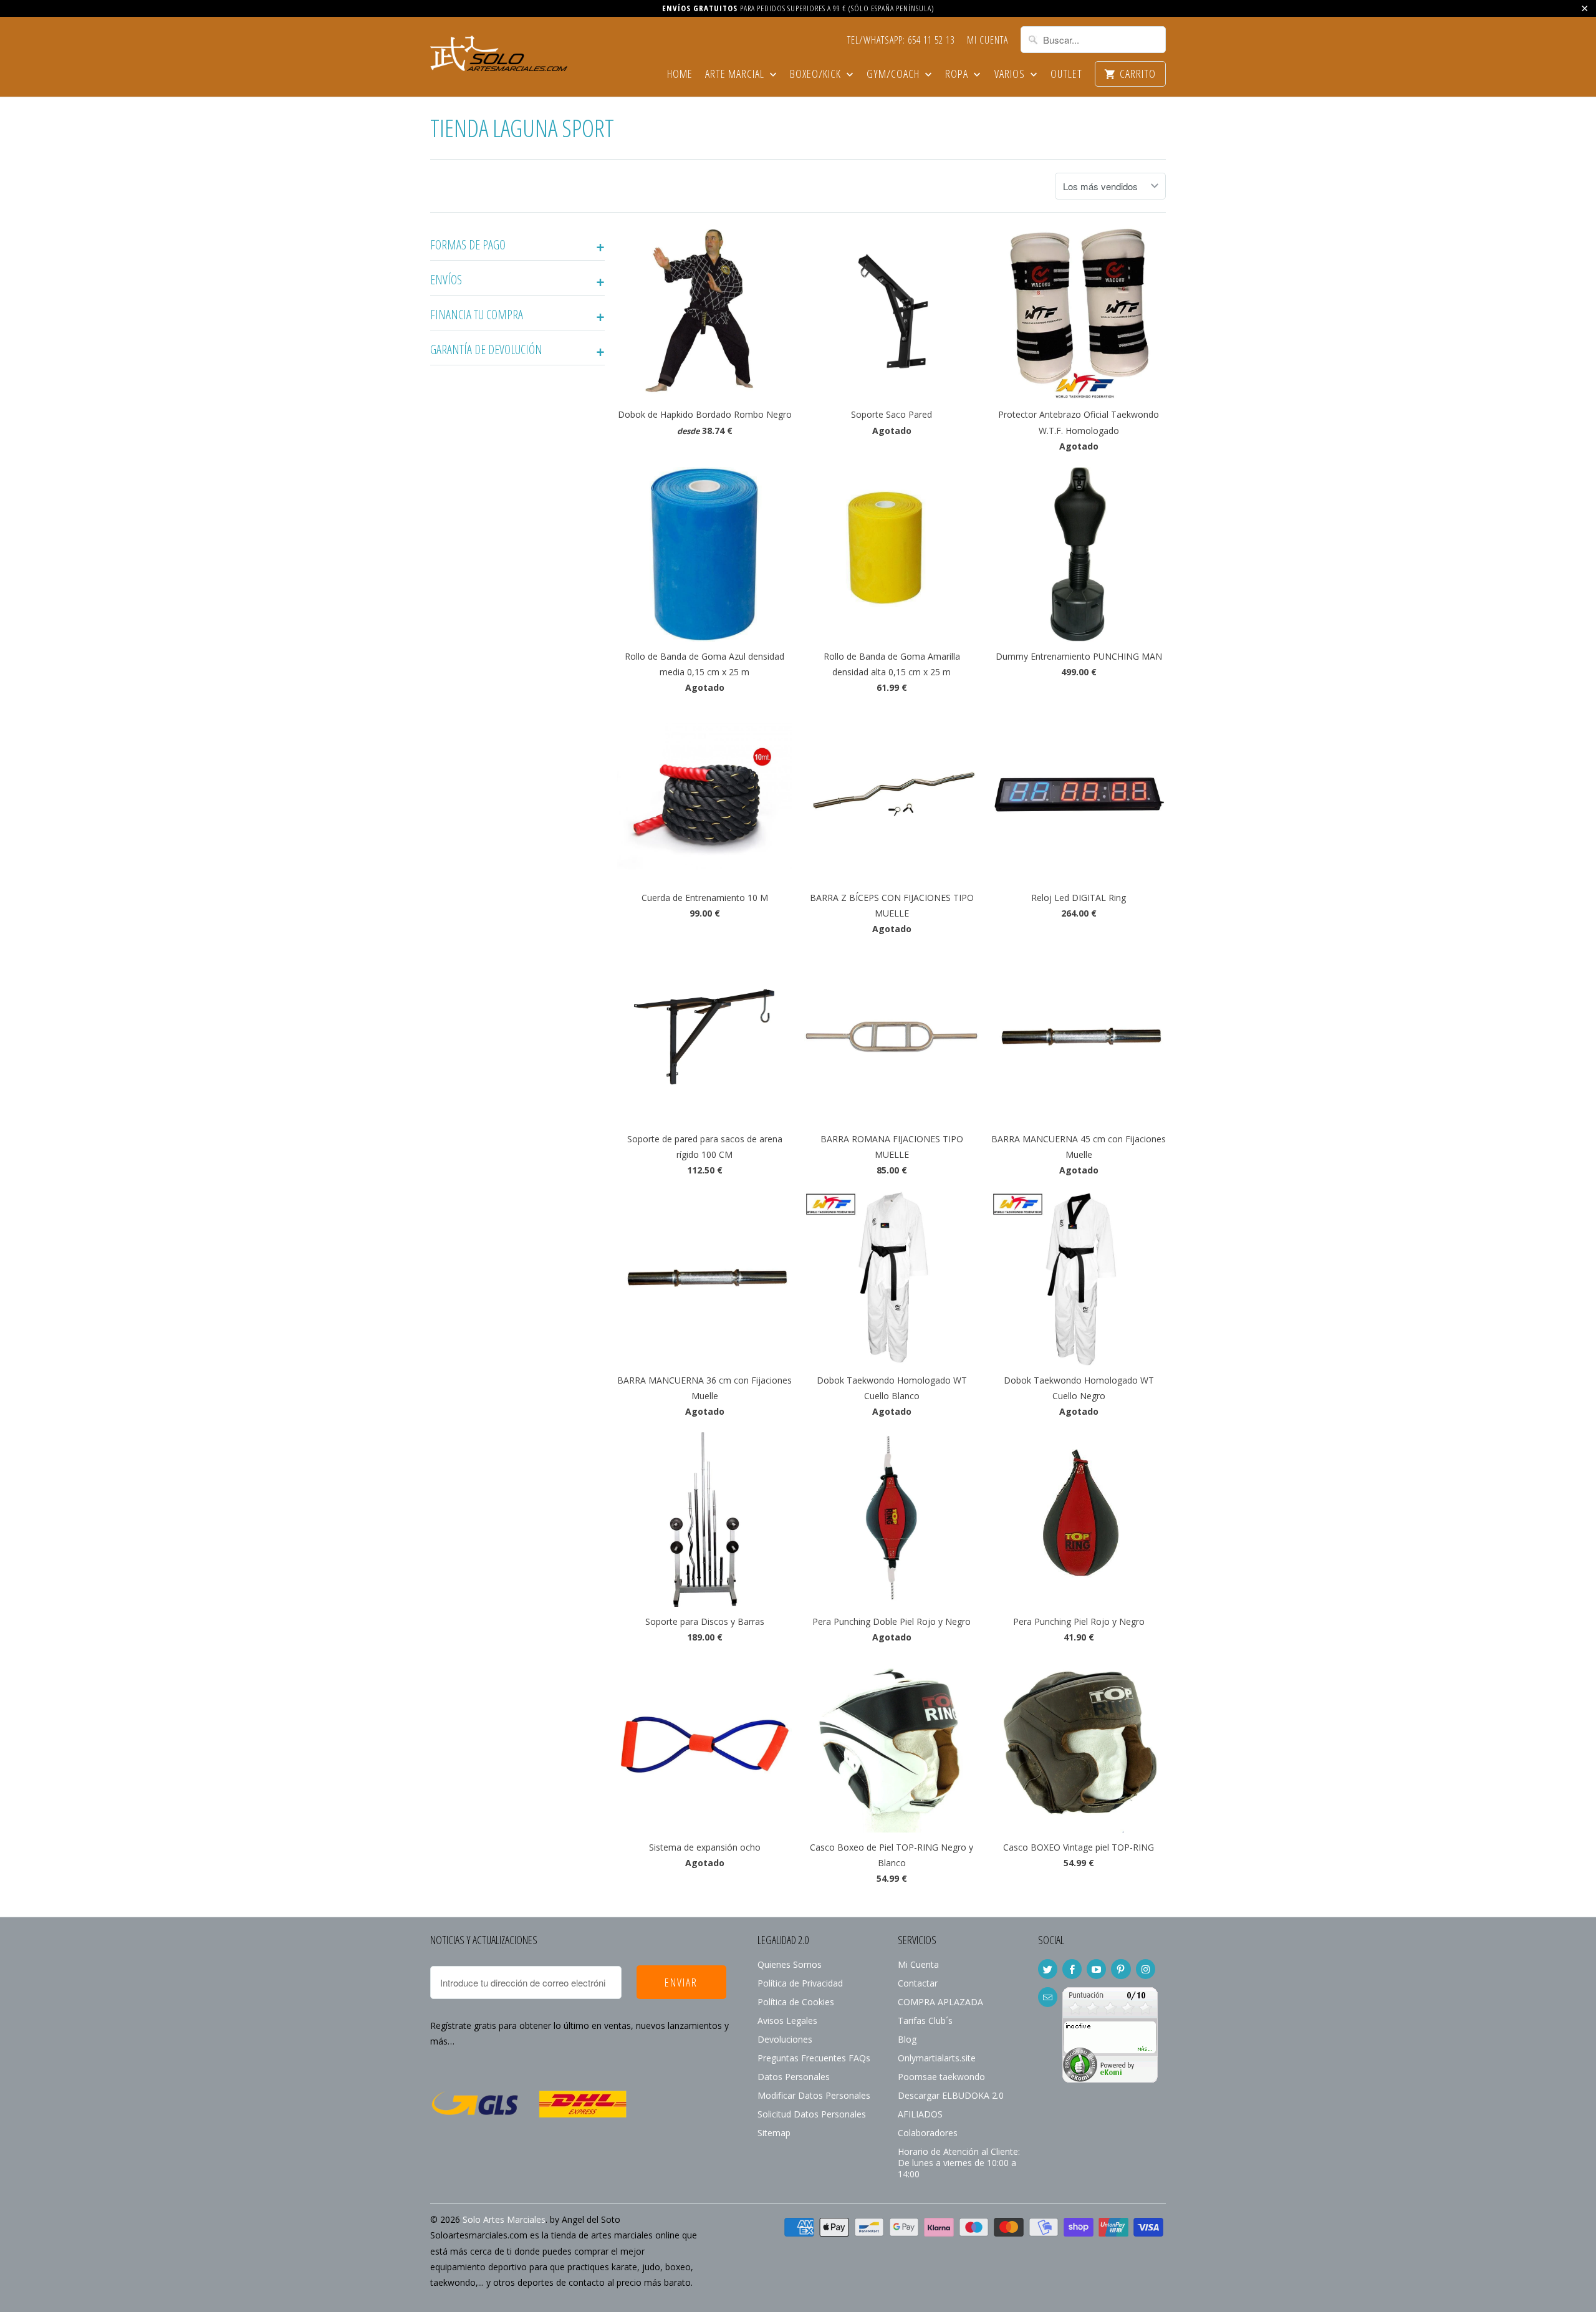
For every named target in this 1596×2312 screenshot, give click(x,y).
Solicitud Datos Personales (812, 2114)
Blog (907, 2039)
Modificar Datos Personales (814, 2095)
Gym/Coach (894, 75)
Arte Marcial (736, 75)
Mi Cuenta (988, 41)
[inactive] (1110, 2079)
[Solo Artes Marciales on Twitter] (1048, 1969)
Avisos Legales (787, 2021)
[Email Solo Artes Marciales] (1048, 1997)
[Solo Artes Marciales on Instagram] (1146, 1969)
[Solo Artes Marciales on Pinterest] (1121, 1969)
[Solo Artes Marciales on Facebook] (1072, 1969)
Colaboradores (928, 2133)
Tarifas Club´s (925, 2021)
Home (680, 75)
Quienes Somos (790, 1964)
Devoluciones (785, 2039)
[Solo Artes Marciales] (499, 52)
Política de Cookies (796, 2002)
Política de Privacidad (800, 1983)
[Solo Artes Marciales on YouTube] (1096, 1969)
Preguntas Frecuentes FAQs (814, 2058)
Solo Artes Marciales (504, 2219)
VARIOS (1011, 75)
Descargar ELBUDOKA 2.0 (951, 2095)
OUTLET (1066, 75)
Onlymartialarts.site (937, 2058)
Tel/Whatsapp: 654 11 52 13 (901, 41)
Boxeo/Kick (817, 75)
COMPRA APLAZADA (940, 2002)
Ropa (958, 75)
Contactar (918, 1983)
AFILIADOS (920, 2114)
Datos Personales (794, 2077)
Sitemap (774, 2133)
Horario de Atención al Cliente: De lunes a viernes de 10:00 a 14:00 (959, 2163)
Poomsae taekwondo (941, 2077)
